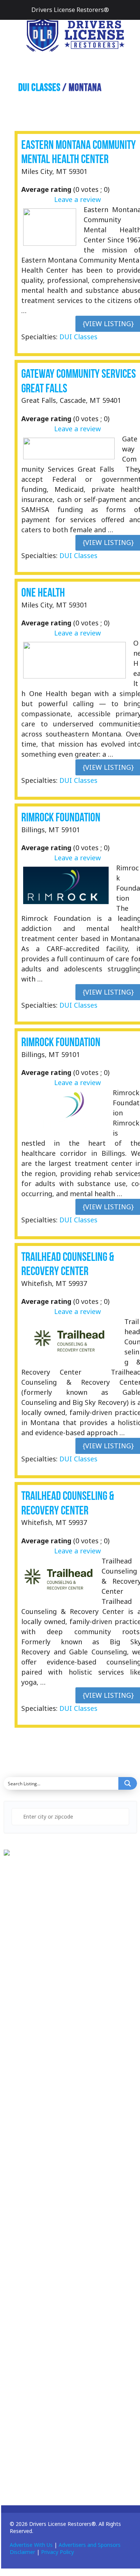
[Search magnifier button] (128, 1783)
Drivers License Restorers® (70, 10)
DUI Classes (39, 87)
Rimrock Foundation (61, 817)
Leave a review (77, 199)
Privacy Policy (57, 2552)
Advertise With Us (31, 2545)
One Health (43, 593)
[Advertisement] (60, 2039)
